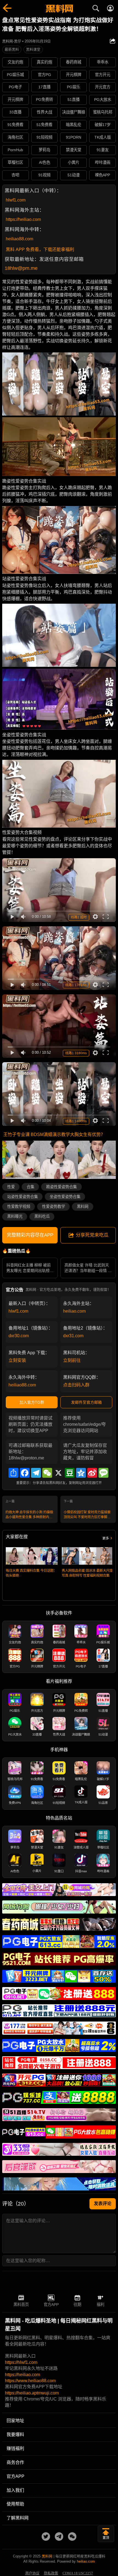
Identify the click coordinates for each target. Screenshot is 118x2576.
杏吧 (15, 175)
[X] (58, 1473)
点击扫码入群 (76, 1385)
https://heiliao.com (23, 219)
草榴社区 (15, 162)
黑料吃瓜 (42, 1216)
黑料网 (83, 1207)
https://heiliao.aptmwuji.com (32, 2393)
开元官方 (103, 87)
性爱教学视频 (19, 1207)
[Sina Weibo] (92, 1473)
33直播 (15, 112)
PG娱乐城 (15, 75)
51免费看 (44, 125)
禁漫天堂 (74, 150)
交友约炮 (15, 62)
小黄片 (74, 162)
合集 (30, 1187)
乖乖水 (103, 62)
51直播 (74, 100)
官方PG (44, 75)
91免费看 (15, 125)
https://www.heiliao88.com (30, 2381)
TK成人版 (103, 137)
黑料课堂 (33, 49)
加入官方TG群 (32, 1402)
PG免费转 (44, 100)
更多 (106, 1538)
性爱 (11, 1187)
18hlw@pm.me (21, 268)
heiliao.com (74, 1311)
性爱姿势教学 (54, 1207)
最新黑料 (12, 49)
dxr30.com (19, 1336)
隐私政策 (51, 2573)
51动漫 (74, 175)
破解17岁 (103, 125)
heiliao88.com (19, 239)
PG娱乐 (74, 87)
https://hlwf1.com (21, 2362)
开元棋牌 (74, 75)
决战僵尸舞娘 (74, 112)
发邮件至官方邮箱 (86, 1402)
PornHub (15, 150)
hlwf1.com (16, 200)
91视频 (44, 175)
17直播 (44, 87)
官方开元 (103, 75)
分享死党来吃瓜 (92, 1235)
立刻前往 (72, 1360)
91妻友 (103, 150)
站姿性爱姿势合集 (23, 1197)
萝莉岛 (44, 150)
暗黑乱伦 (74, 125)
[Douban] (70, 1473)
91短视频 (44, 137)
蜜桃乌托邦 (103, 112)
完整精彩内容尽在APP (30, 1235)
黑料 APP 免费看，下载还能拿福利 (40, 249)
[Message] (103, 1473)
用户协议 (32, 2573)
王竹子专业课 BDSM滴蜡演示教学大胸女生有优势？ (54, 1134)
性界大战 (44, 112)
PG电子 (15, 87)
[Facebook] (25, 1473)
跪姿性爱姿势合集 (61, 1187)
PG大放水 (103, 100)
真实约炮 (44, 62)
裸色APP (102, 175)
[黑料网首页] (59, 9)
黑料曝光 (15, 1216)
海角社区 (15, 137)
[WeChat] (47, 1473)
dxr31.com (73, 1336)
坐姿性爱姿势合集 (65, 1197)
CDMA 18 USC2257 (78, 2573)
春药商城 (74, 62)
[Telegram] (36, 1473)
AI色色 (45, 162)
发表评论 (103, 2203)
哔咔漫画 (103, 162)
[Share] (13, 1473)
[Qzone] (81, 1473)
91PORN (74, 137)
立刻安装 (17, 1360)
